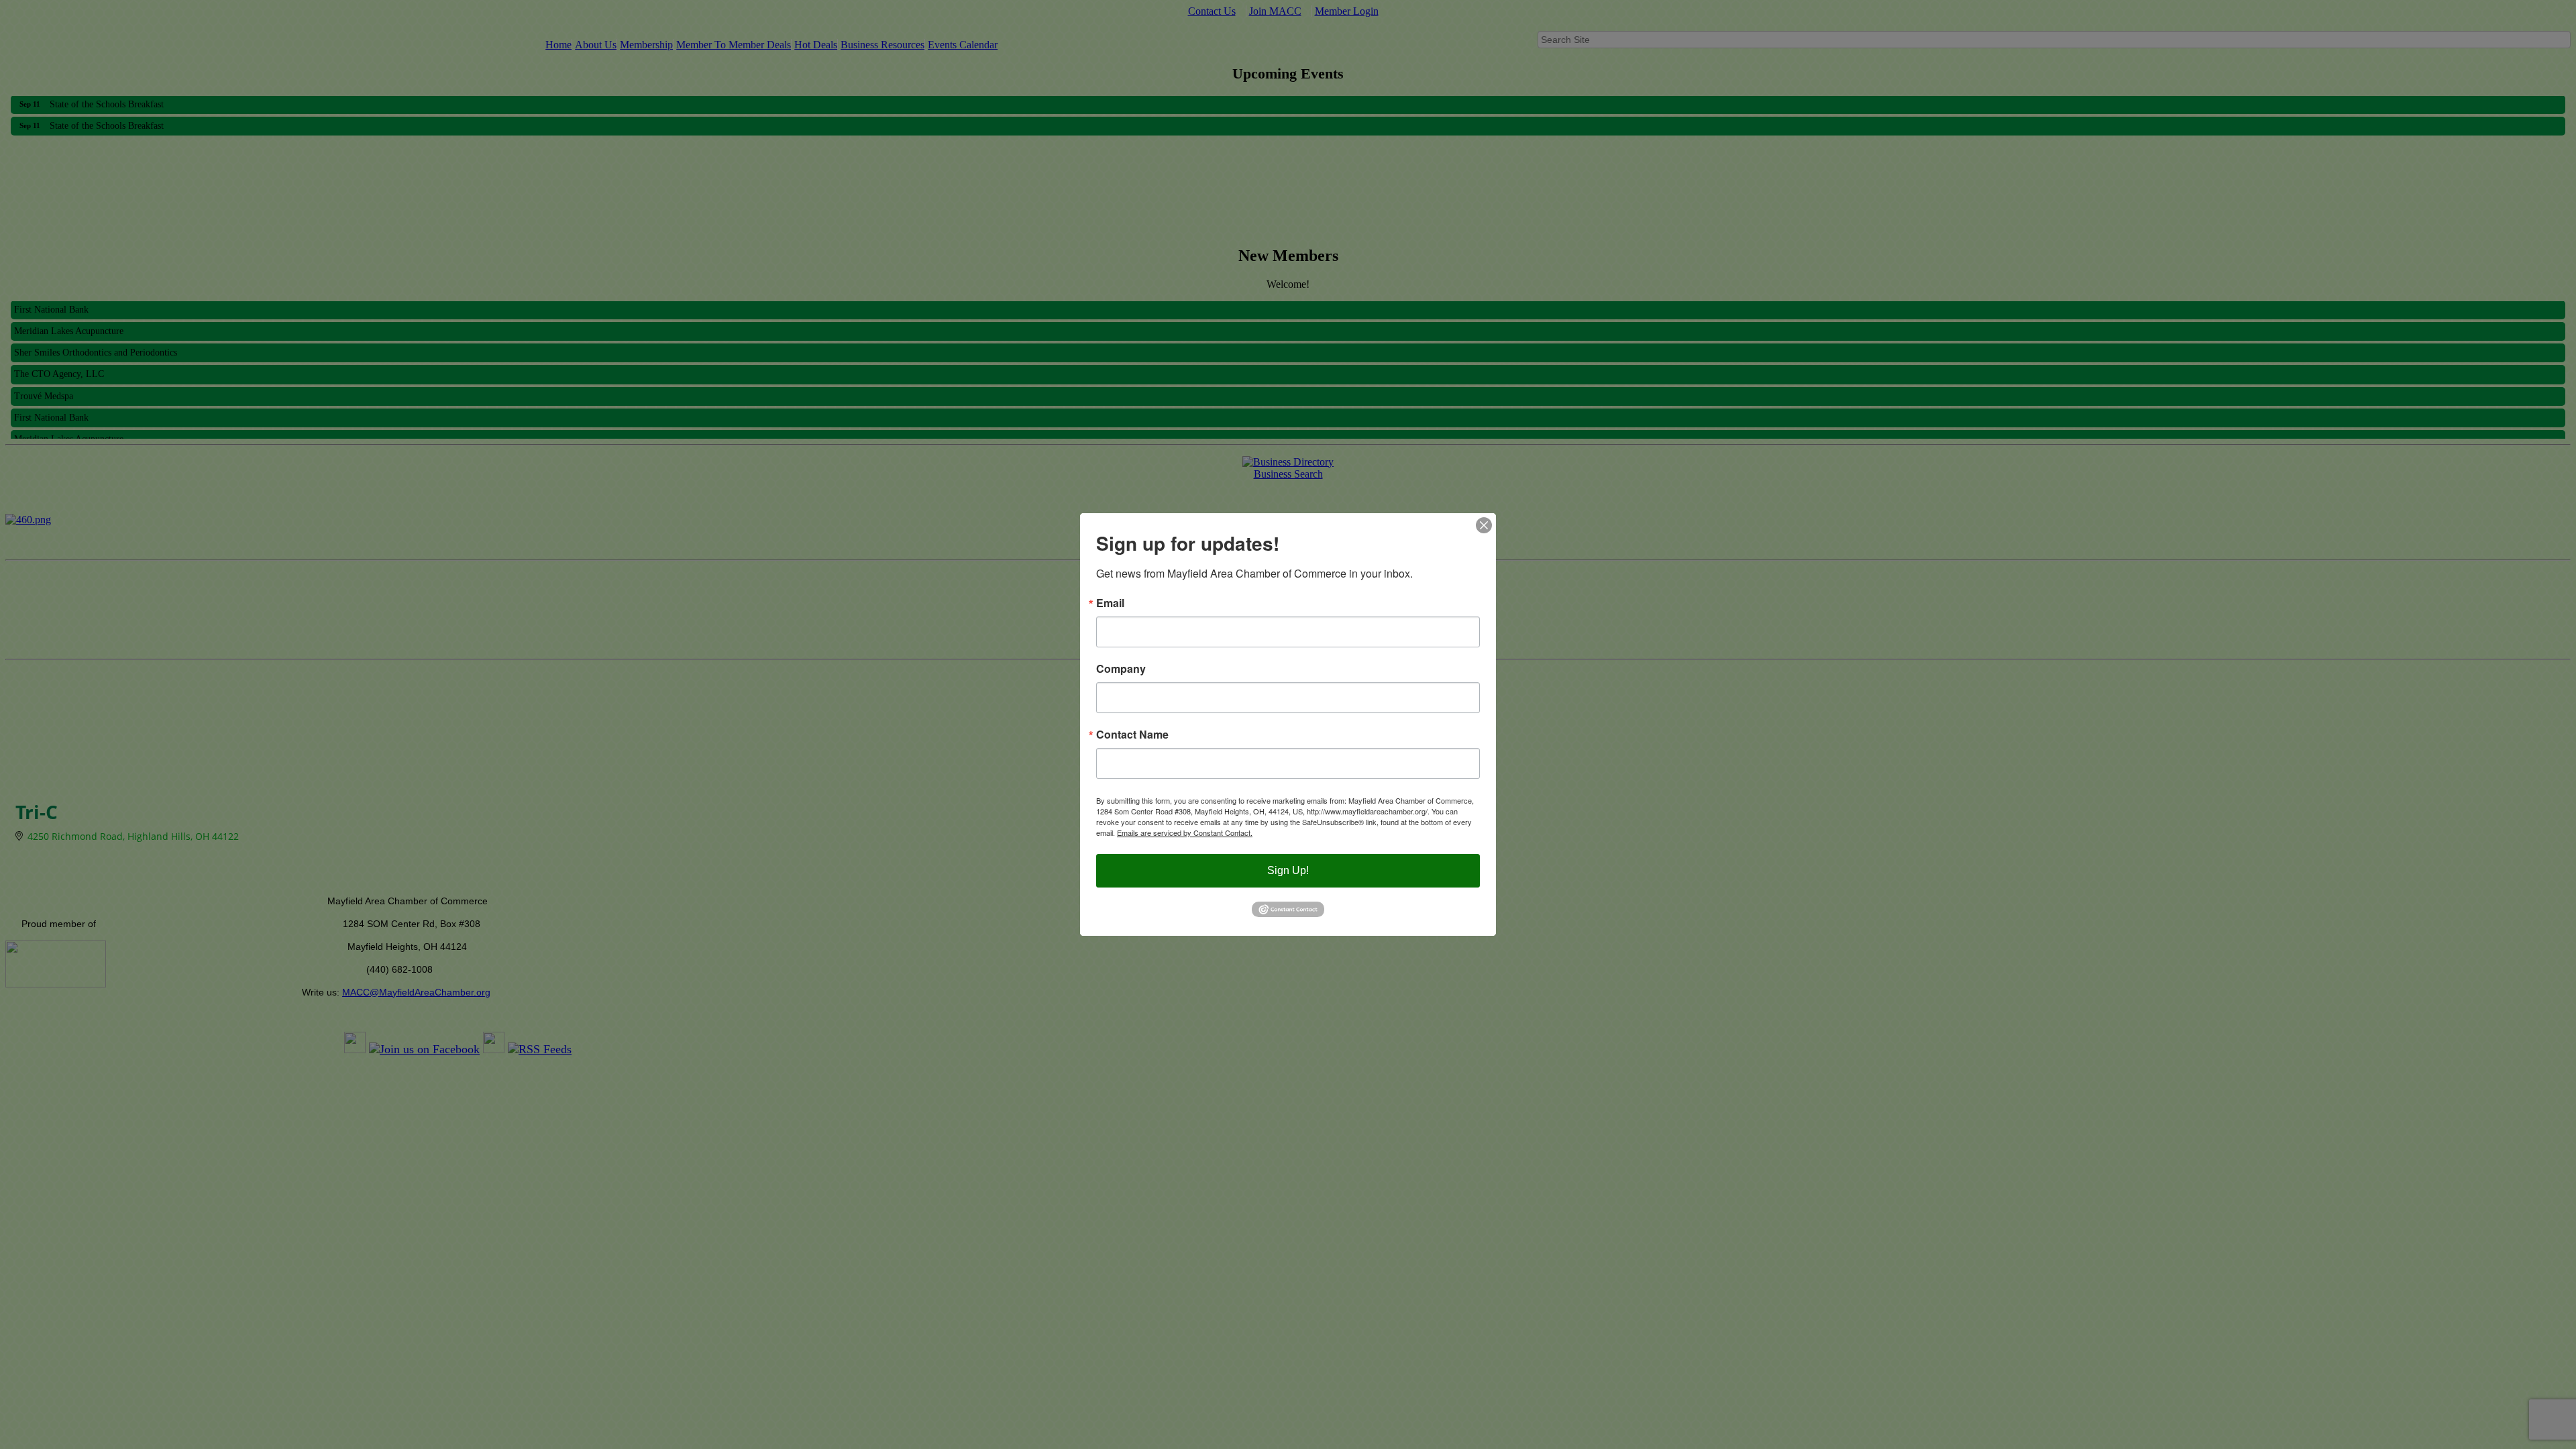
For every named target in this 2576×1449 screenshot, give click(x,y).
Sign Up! (1288, 870)
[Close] (1484, 525)
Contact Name (1132, 735)
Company (1121, 669)
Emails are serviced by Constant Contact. (1185, 833)
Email (1110, 603)
